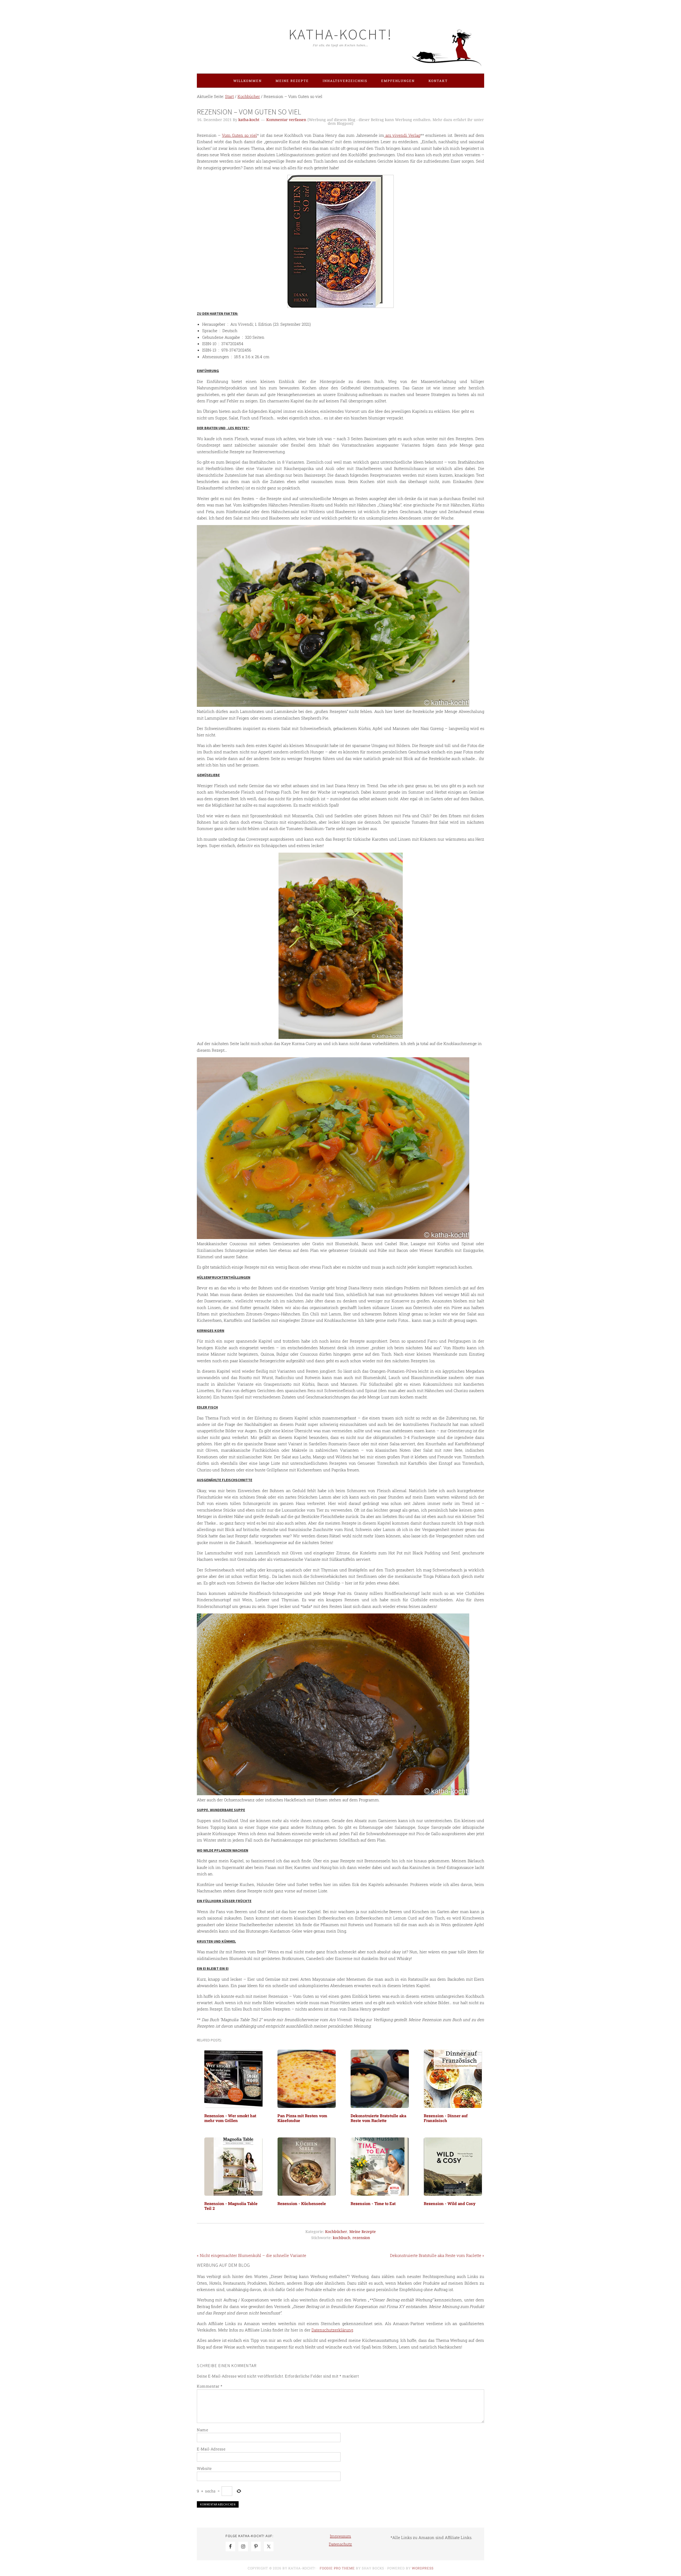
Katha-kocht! (340, 34)
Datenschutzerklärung (332, 2330)
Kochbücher (336, 2232)
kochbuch (342, 2238)
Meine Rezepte (363, 2232)
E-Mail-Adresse (211, 2449)
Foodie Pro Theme (337, 2568)
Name (202, 2430)
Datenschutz (340, 2544)
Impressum (340, 2536)
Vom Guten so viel (239, 135)
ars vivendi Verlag (402, 135)
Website (204, 2468)
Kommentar (210, 2386)
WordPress (423, 2568)
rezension (361, 2238)
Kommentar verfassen (286, 120)
